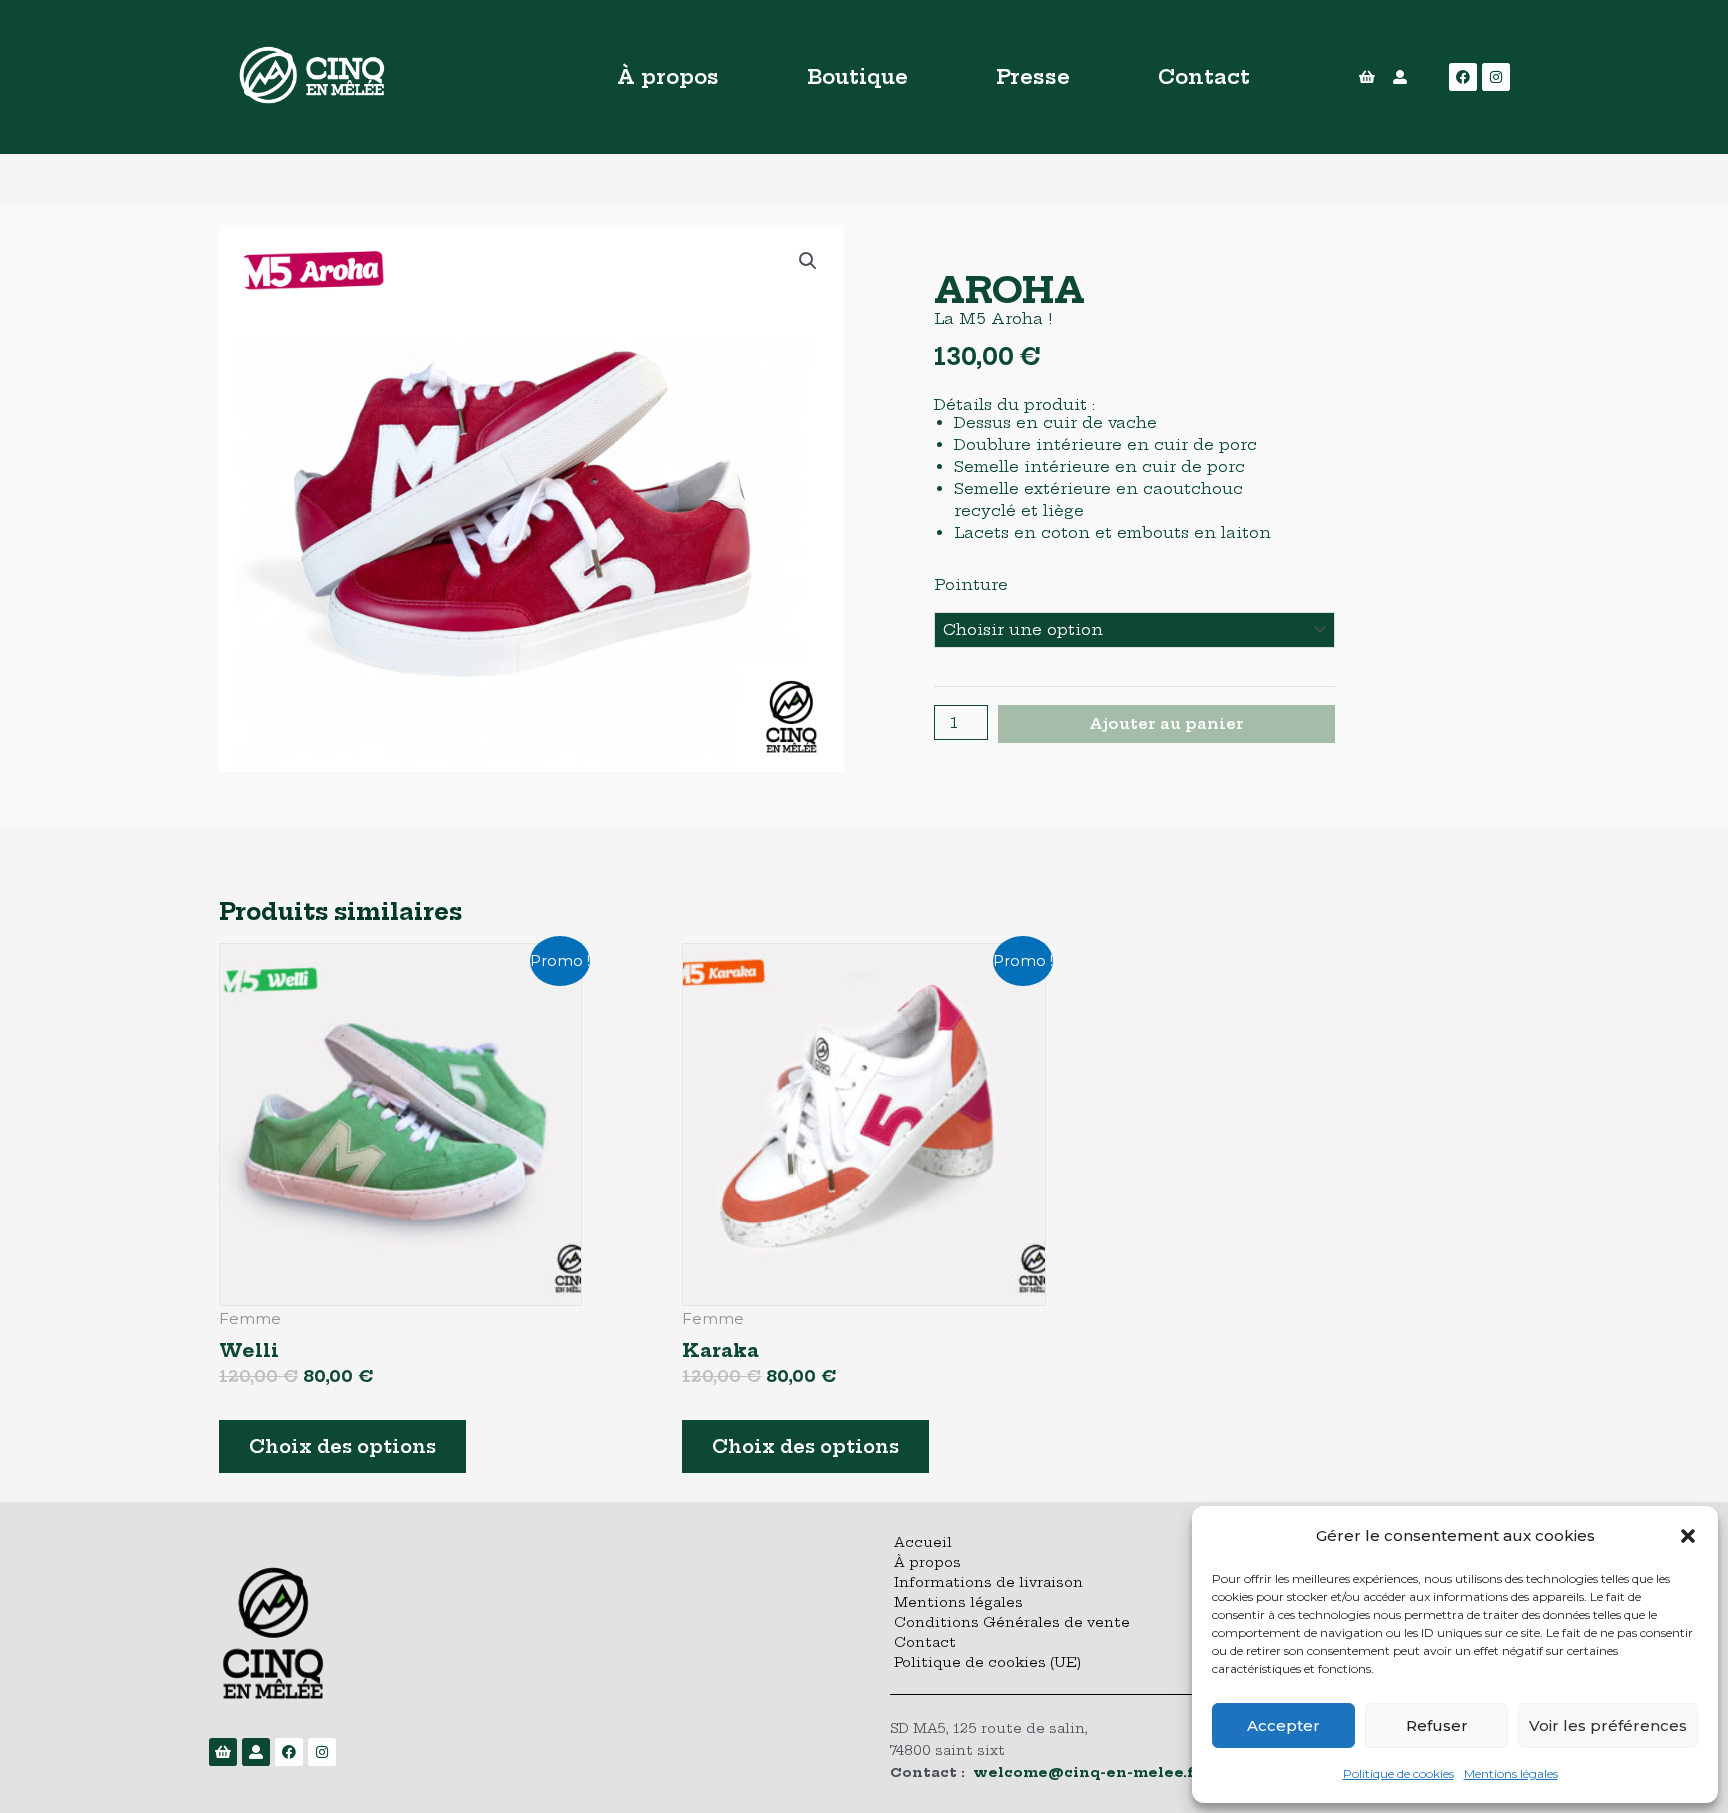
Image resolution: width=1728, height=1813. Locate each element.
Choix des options (342, 1446)
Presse (1033, 76)
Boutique (857, 76)
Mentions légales (1511, 1773)
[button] (1688, 1536)
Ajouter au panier (1166, 723)
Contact (1204, 76)
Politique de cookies (1398, 1773)
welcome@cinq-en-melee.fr (1087, 1772)
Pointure (971, 584)
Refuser (1437, 1725)
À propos (668, 76)
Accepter (1283, 1725)
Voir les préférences (1608, 1725)
